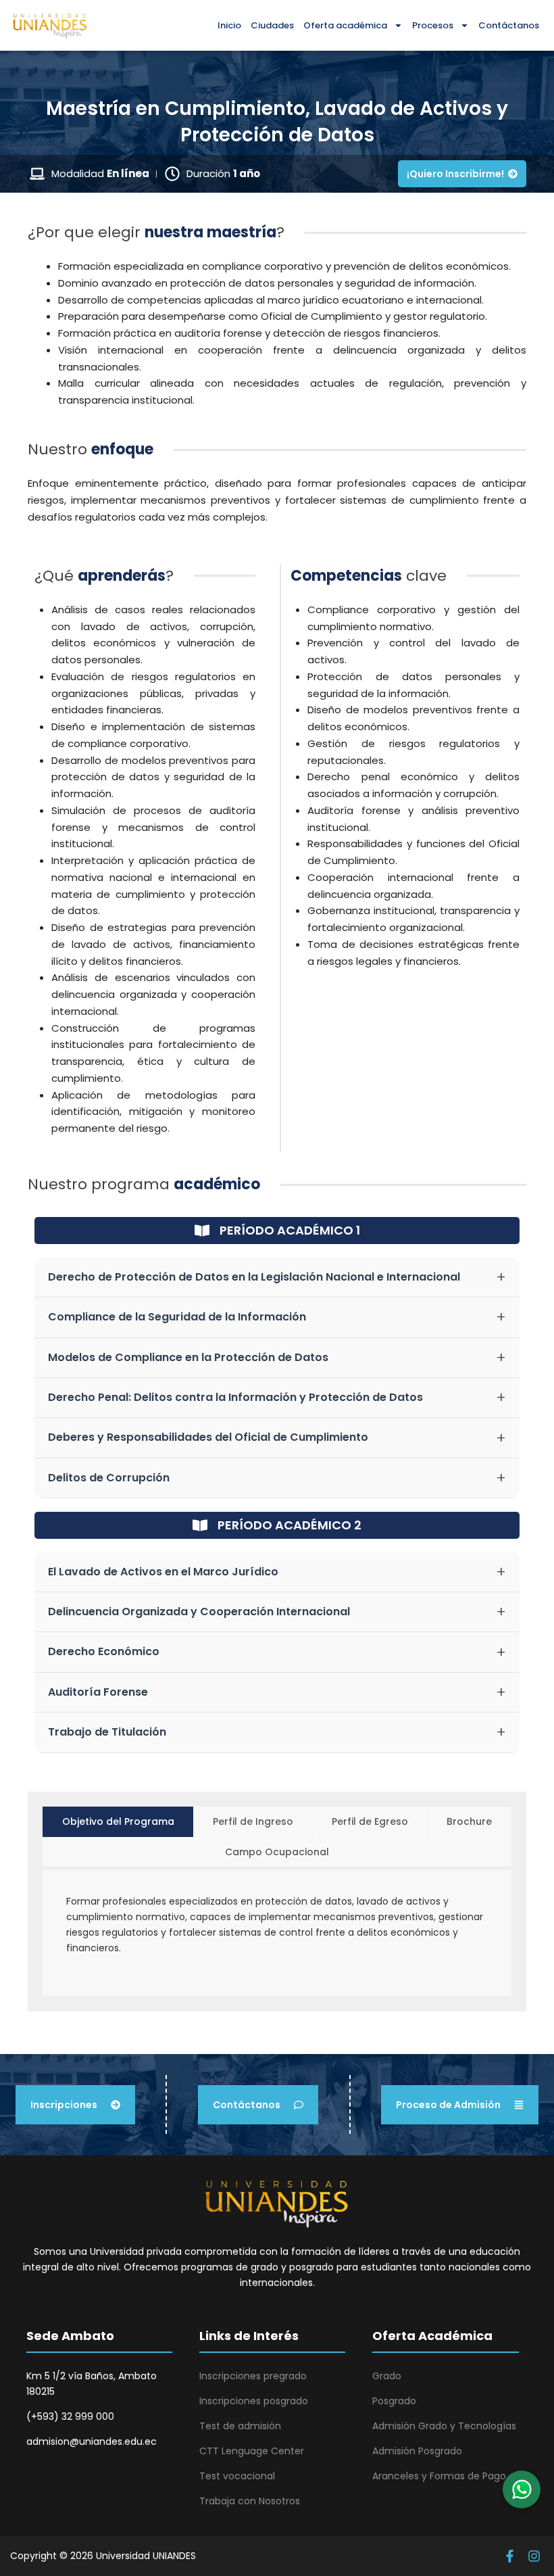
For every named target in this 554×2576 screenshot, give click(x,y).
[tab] (118, 1822)
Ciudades (272, 25)
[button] (522, 2489)
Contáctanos (509, 25)
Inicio (229, 25)
